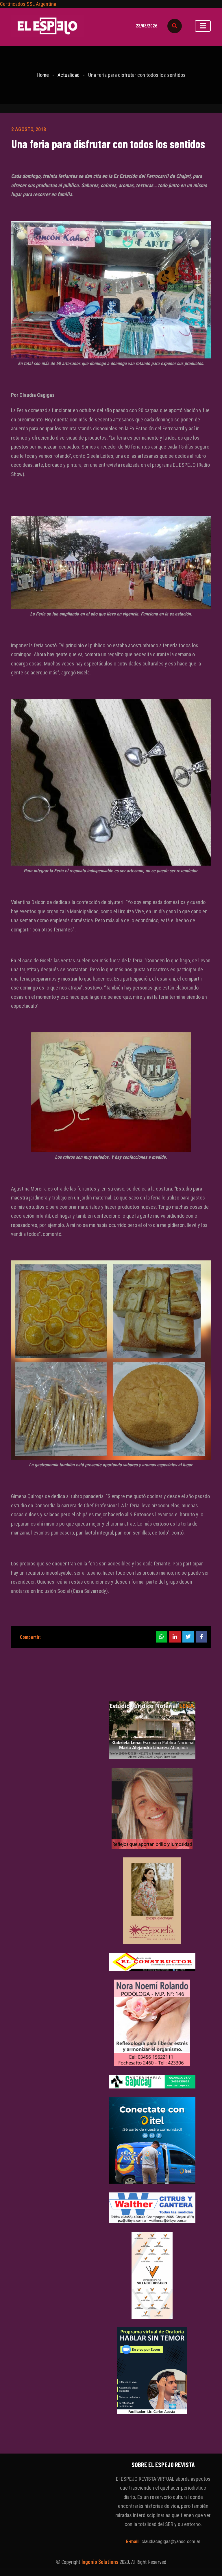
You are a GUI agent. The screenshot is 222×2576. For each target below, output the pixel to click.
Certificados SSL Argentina (28, 4)
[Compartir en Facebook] (201, 1637)
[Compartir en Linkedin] (175, 1637)
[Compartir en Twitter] (188, 1637)
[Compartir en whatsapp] (162, 1637)
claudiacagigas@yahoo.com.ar (171, 2541)
